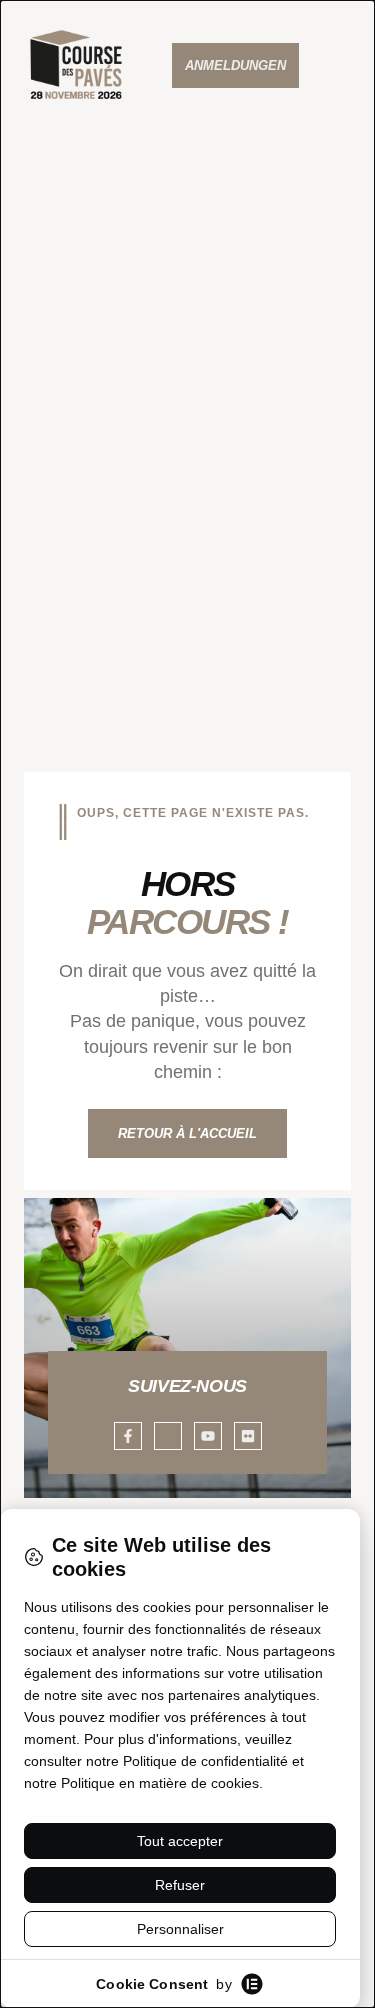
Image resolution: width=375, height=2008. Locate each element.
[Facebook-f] (128, 1436)
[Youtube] (208, 1436)
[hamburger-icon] (347, 66)
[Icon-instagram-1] (168, 1436)
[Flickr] (248, 1436)
